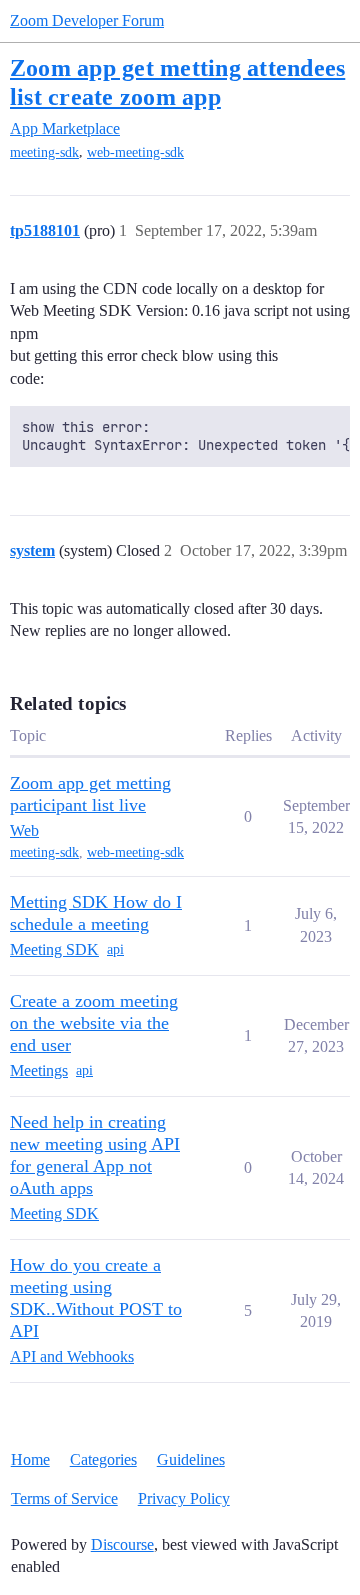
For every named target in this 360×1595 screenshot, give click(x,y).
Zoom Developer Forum (87, 20)
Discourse (122, 1544)
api (115, 949)
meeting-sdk (44, 152)
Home (30, 1459)
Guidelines (191, 1459)
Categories (103, 1459)
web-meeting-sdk (135, 152)
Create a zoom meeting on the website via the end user (94, 1023)
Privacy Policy (184, 1498)
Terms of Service (64, 1498)
